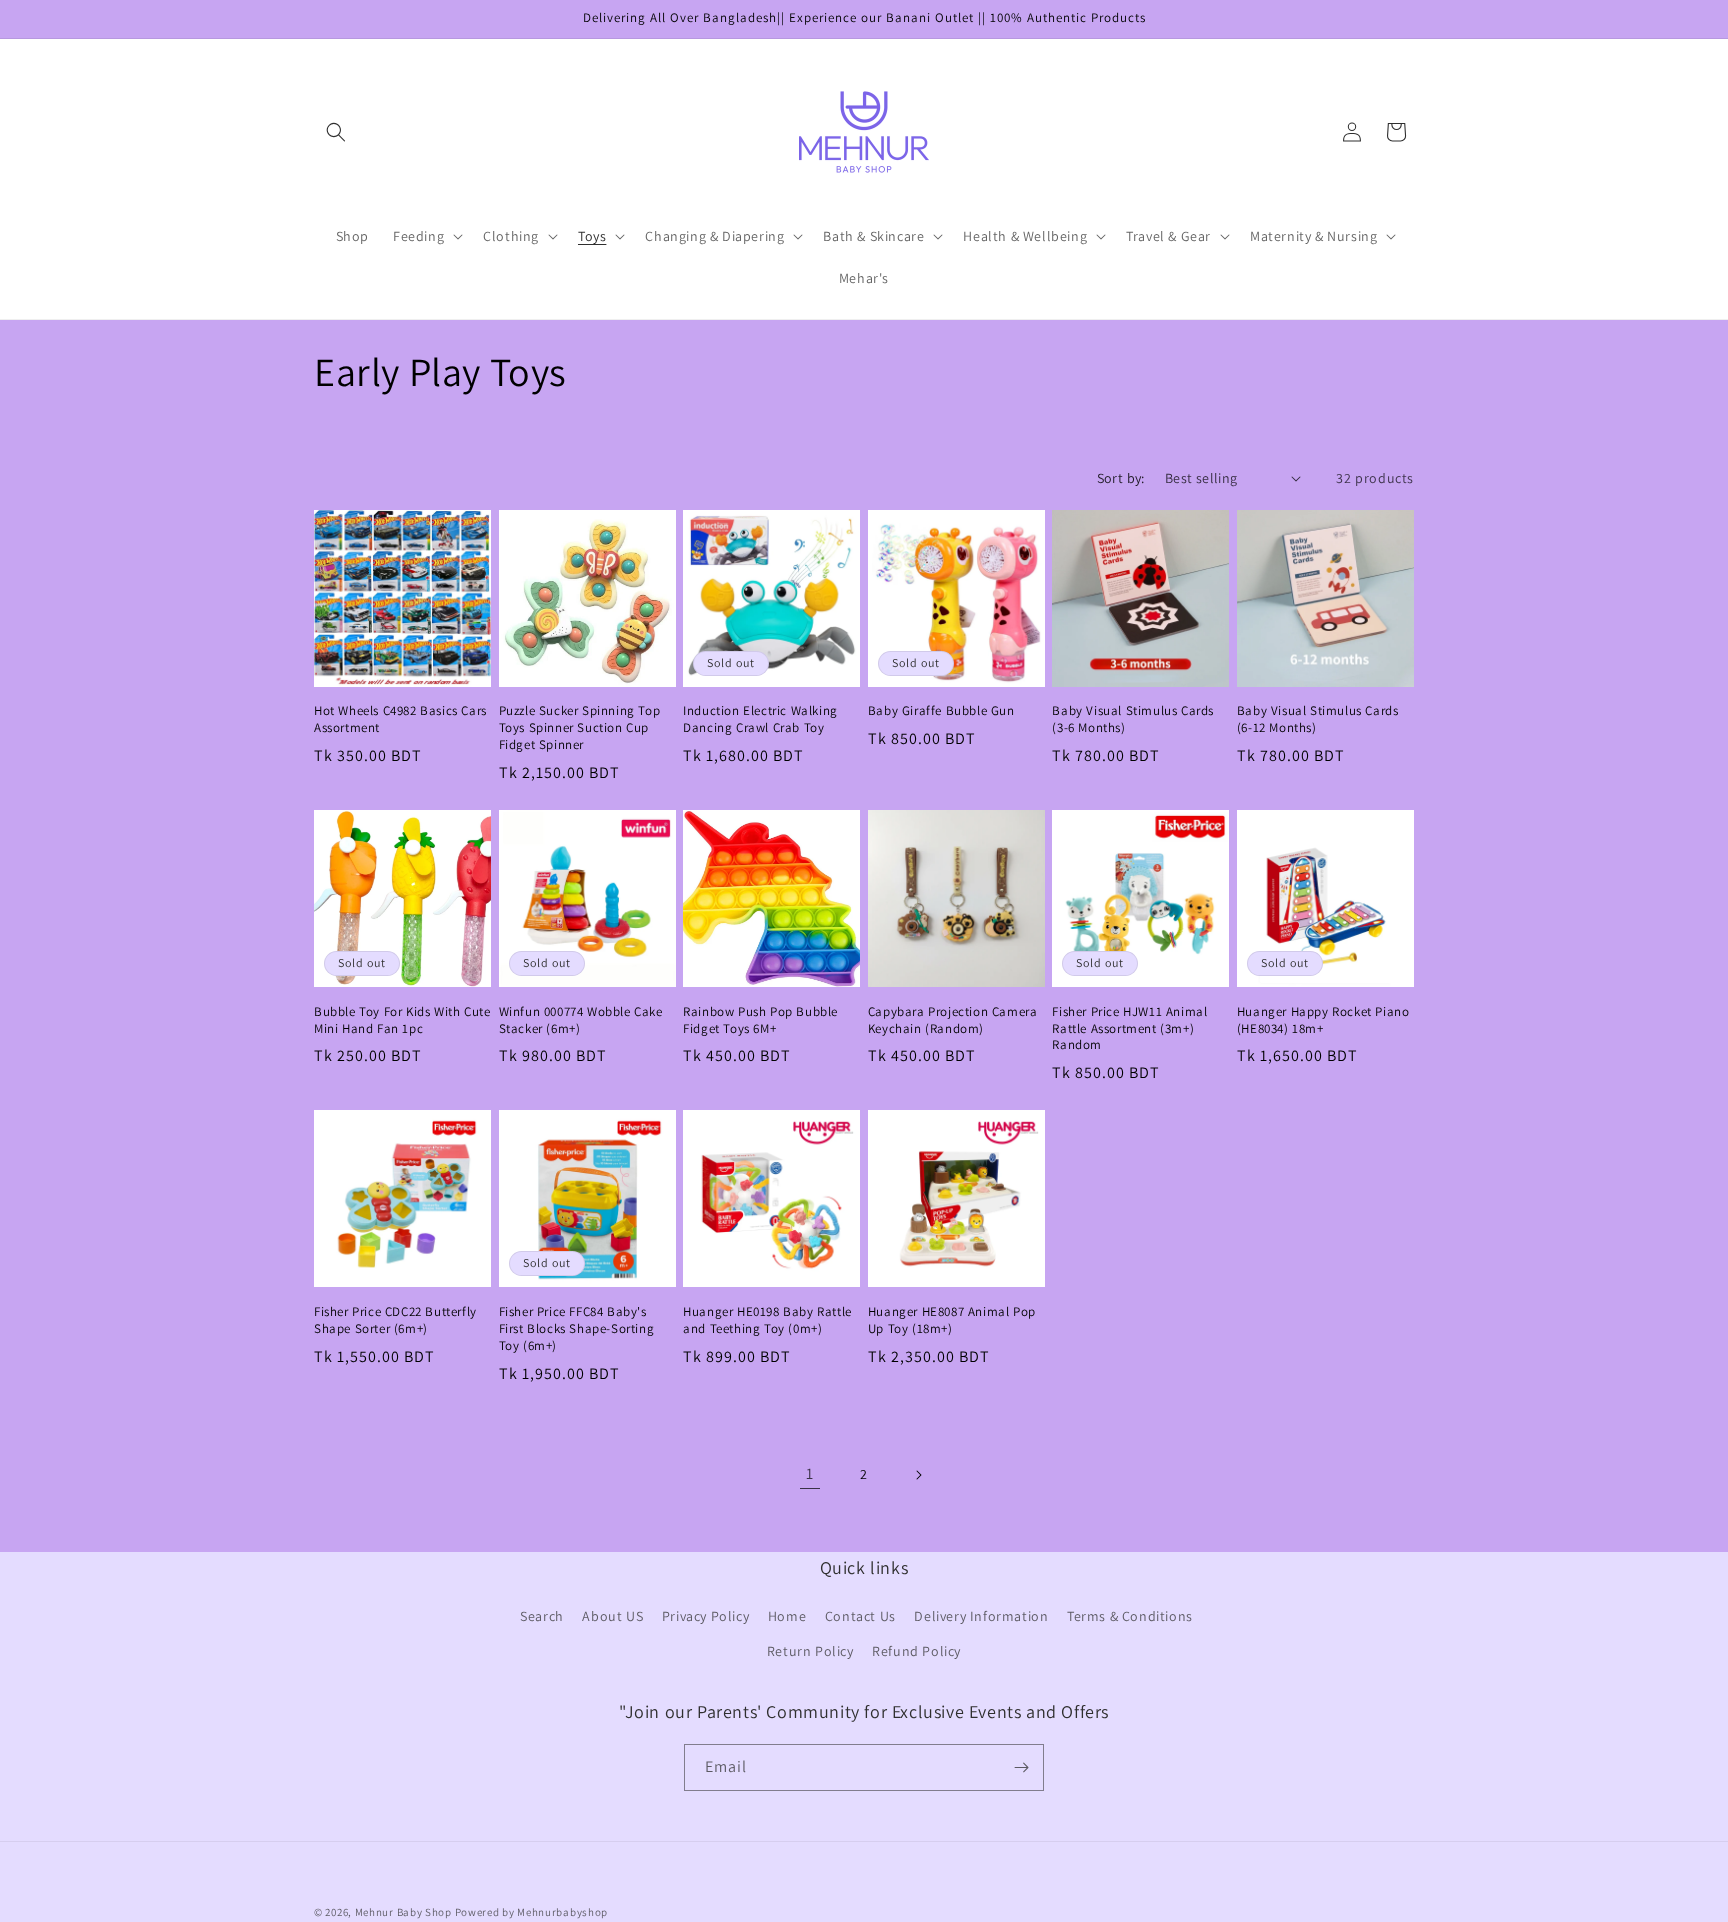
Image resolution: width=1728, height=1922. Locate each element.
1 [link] (810, 1473)
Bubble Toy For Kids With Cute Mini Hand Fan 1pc (402, 1020)
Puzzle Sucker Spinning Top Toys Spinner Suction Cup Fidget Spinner (580, 728)
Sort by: (1121, 478)
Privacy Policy (705, 1617)
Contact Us (860, 1617)
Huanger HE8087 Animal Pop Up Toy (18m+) (952, 1320)
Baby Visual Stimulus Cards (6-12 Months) (1318, 719)
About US (612, 1617)
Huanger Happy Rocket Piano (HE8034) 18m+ (1323, 1020)
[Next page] (918, 1475)
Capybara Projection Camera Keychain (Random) (953, 1020)
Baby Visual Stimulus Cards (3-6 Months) (1133, 719)
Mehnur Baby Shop (403, 1912)
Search (542, 1617)
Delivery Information (981, 1617)
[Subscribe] (1021, 1767)
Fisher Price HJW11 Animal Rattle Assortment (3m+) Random (1129, 1029)
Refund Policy (916, 1652)
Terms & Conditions (1130, 1617)
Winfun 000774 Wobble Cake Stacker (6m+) (581, 1020)
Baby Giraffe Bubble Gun (941, 711)
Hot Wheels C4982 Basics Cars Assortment (400, 719)
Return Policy (810, 1652)
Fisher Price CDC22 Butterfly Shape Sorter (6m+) (395, 1320)
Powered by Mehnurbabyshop (532, 1912)
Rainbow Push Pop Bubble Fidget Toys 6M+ (760, 1020)
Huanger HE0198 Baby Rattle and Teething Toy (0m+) (767, 1320)
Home (787, 1617)
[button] (336, 132)
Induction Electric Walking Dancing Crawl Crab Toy (760, 719)
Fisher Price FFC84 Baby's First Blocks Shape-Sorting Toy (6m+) (577, 1329)
